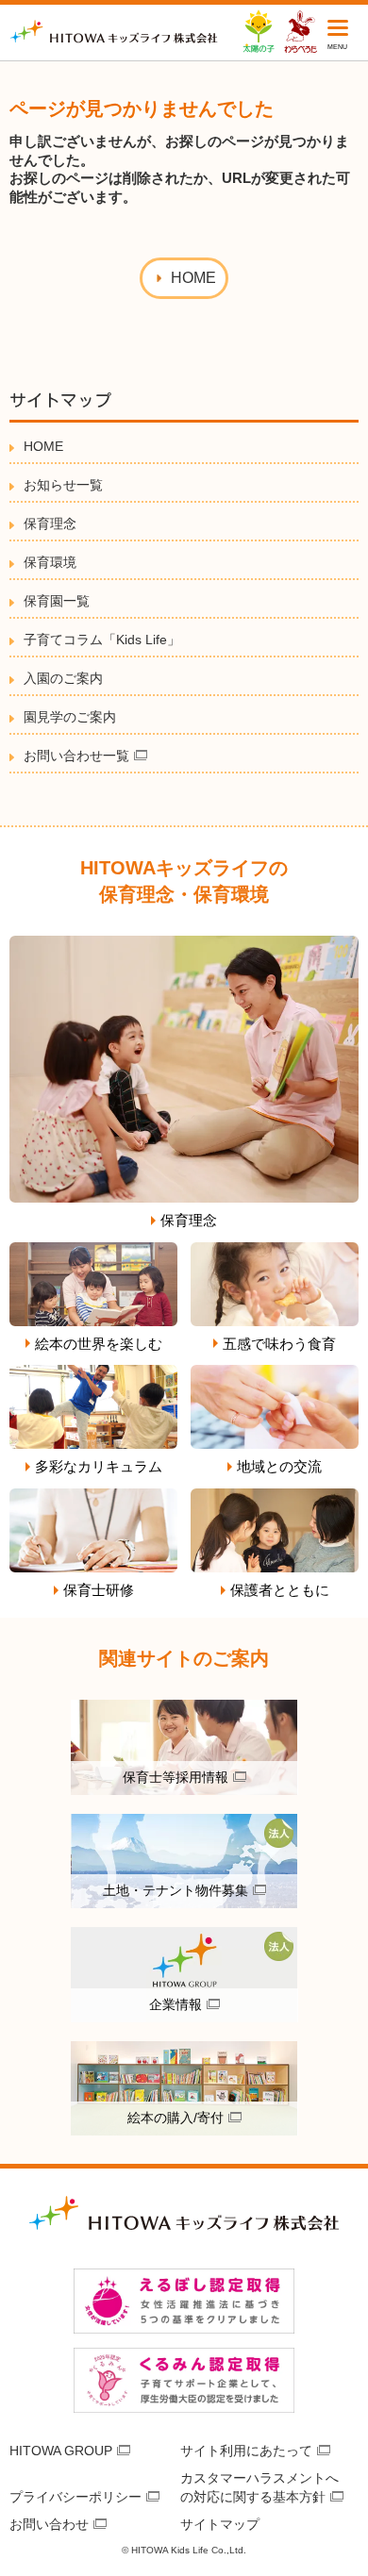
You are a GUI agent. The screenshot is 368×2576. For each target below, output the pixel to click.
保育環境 (50, 562)
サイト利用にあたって (246, 2451)
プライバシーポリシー (75, 2497)
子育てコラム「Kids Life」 (102, 640)
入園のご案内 (63, 678)
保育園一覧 (57, 601)
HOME (43, 446)
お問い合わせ (49, 2524)
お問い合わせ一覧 (76, 756)
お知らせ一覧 (63, 485)
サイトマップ (220, 2524)
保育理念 (50, 524)
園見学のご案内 (70, 717)
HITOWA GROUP (61, 2451)
